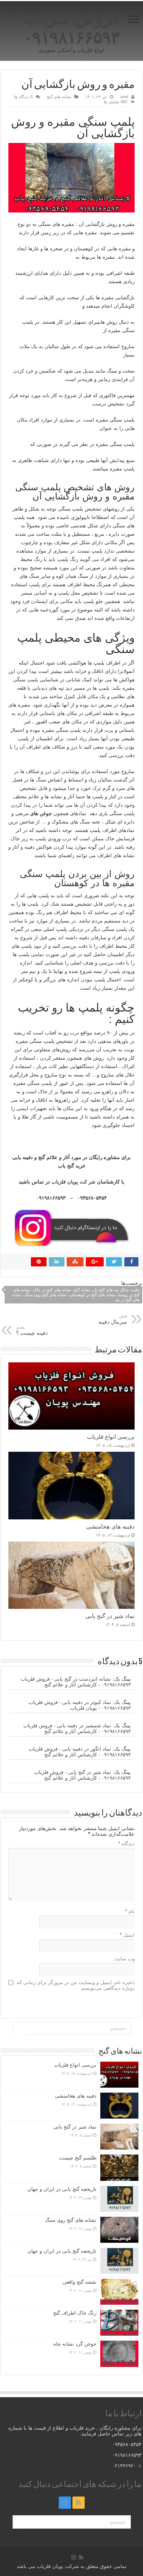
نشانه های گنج (59, 97)
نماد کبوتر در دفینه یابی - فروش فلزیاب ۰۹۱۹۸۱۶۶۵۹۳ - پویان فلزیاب (80, 1705)
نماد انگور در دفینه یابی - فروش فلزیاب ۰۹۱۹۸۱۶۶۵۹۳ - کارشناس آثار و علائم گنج (80, 1752)
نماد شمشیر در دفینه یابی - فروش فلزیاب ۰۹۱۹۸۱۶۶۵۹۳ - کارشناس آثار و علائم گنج (77, 1728)
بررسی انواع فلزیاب (111, 1437)
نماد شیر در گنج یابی (110, 1616)
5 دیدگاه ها (23, 97)
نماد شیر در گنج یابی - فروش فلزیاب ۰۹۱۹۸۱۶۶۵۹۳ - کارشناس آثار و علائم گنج (83, 1775)
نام (130, 1911)
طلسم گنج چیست (78, 2158)
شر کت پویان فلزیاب (73, 1182)
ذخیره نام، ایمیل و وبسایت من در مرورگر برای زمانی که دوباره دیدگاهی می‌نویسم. (76, 1985)
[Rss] (79, 2503)
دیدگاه (126, 1844)
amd (124, 97)
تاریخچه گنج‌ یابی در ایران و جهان (62, 2189)
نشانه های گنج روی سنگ (71, 2220)
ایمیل (127, 1935)
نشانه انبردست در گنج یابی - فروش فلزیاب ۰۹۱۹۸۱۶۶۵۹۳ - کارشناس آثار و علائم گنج (76, 1682)
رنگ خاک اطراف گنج (75, 2313)
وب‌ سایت (124, 1959)
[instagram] (65, 2503)
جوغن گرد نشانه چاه (75, 2344)
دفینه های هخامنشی (110, 1526)
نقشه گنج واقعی (80, 2282)
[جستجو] (19, 2028)
